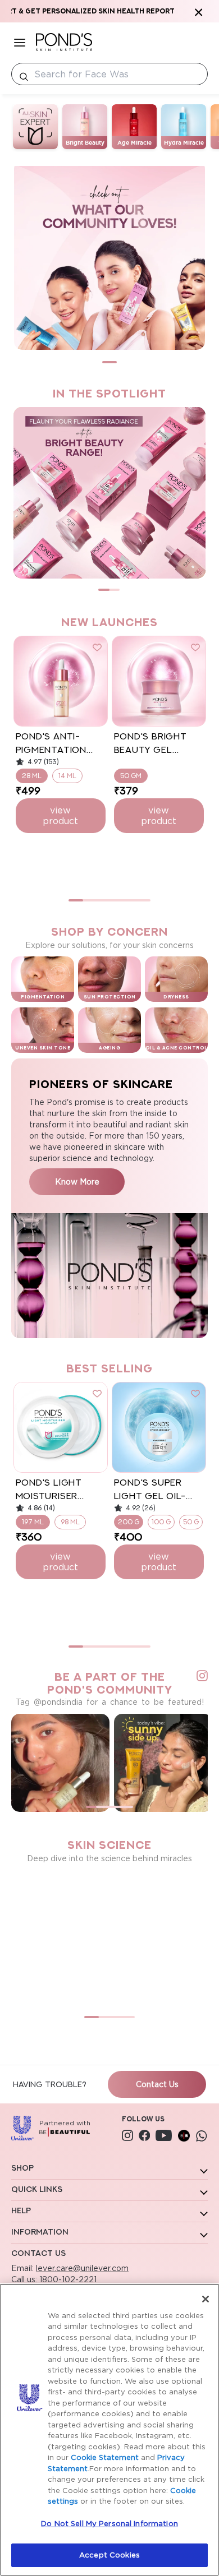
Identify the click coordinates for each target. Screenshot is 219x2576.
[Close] (206, 2299)
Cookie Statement (105, 2457)
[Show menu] (20, 42)
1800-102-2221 (67, 2279)
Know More (77, 1181)
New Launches (109, 622)
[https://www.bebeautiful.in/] (184, 2135)
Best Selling (109, 1368)
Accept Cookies (109, 2555)
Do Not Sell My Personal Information (109, 2523)
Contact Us (157, 2084)
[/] (64, 42)
